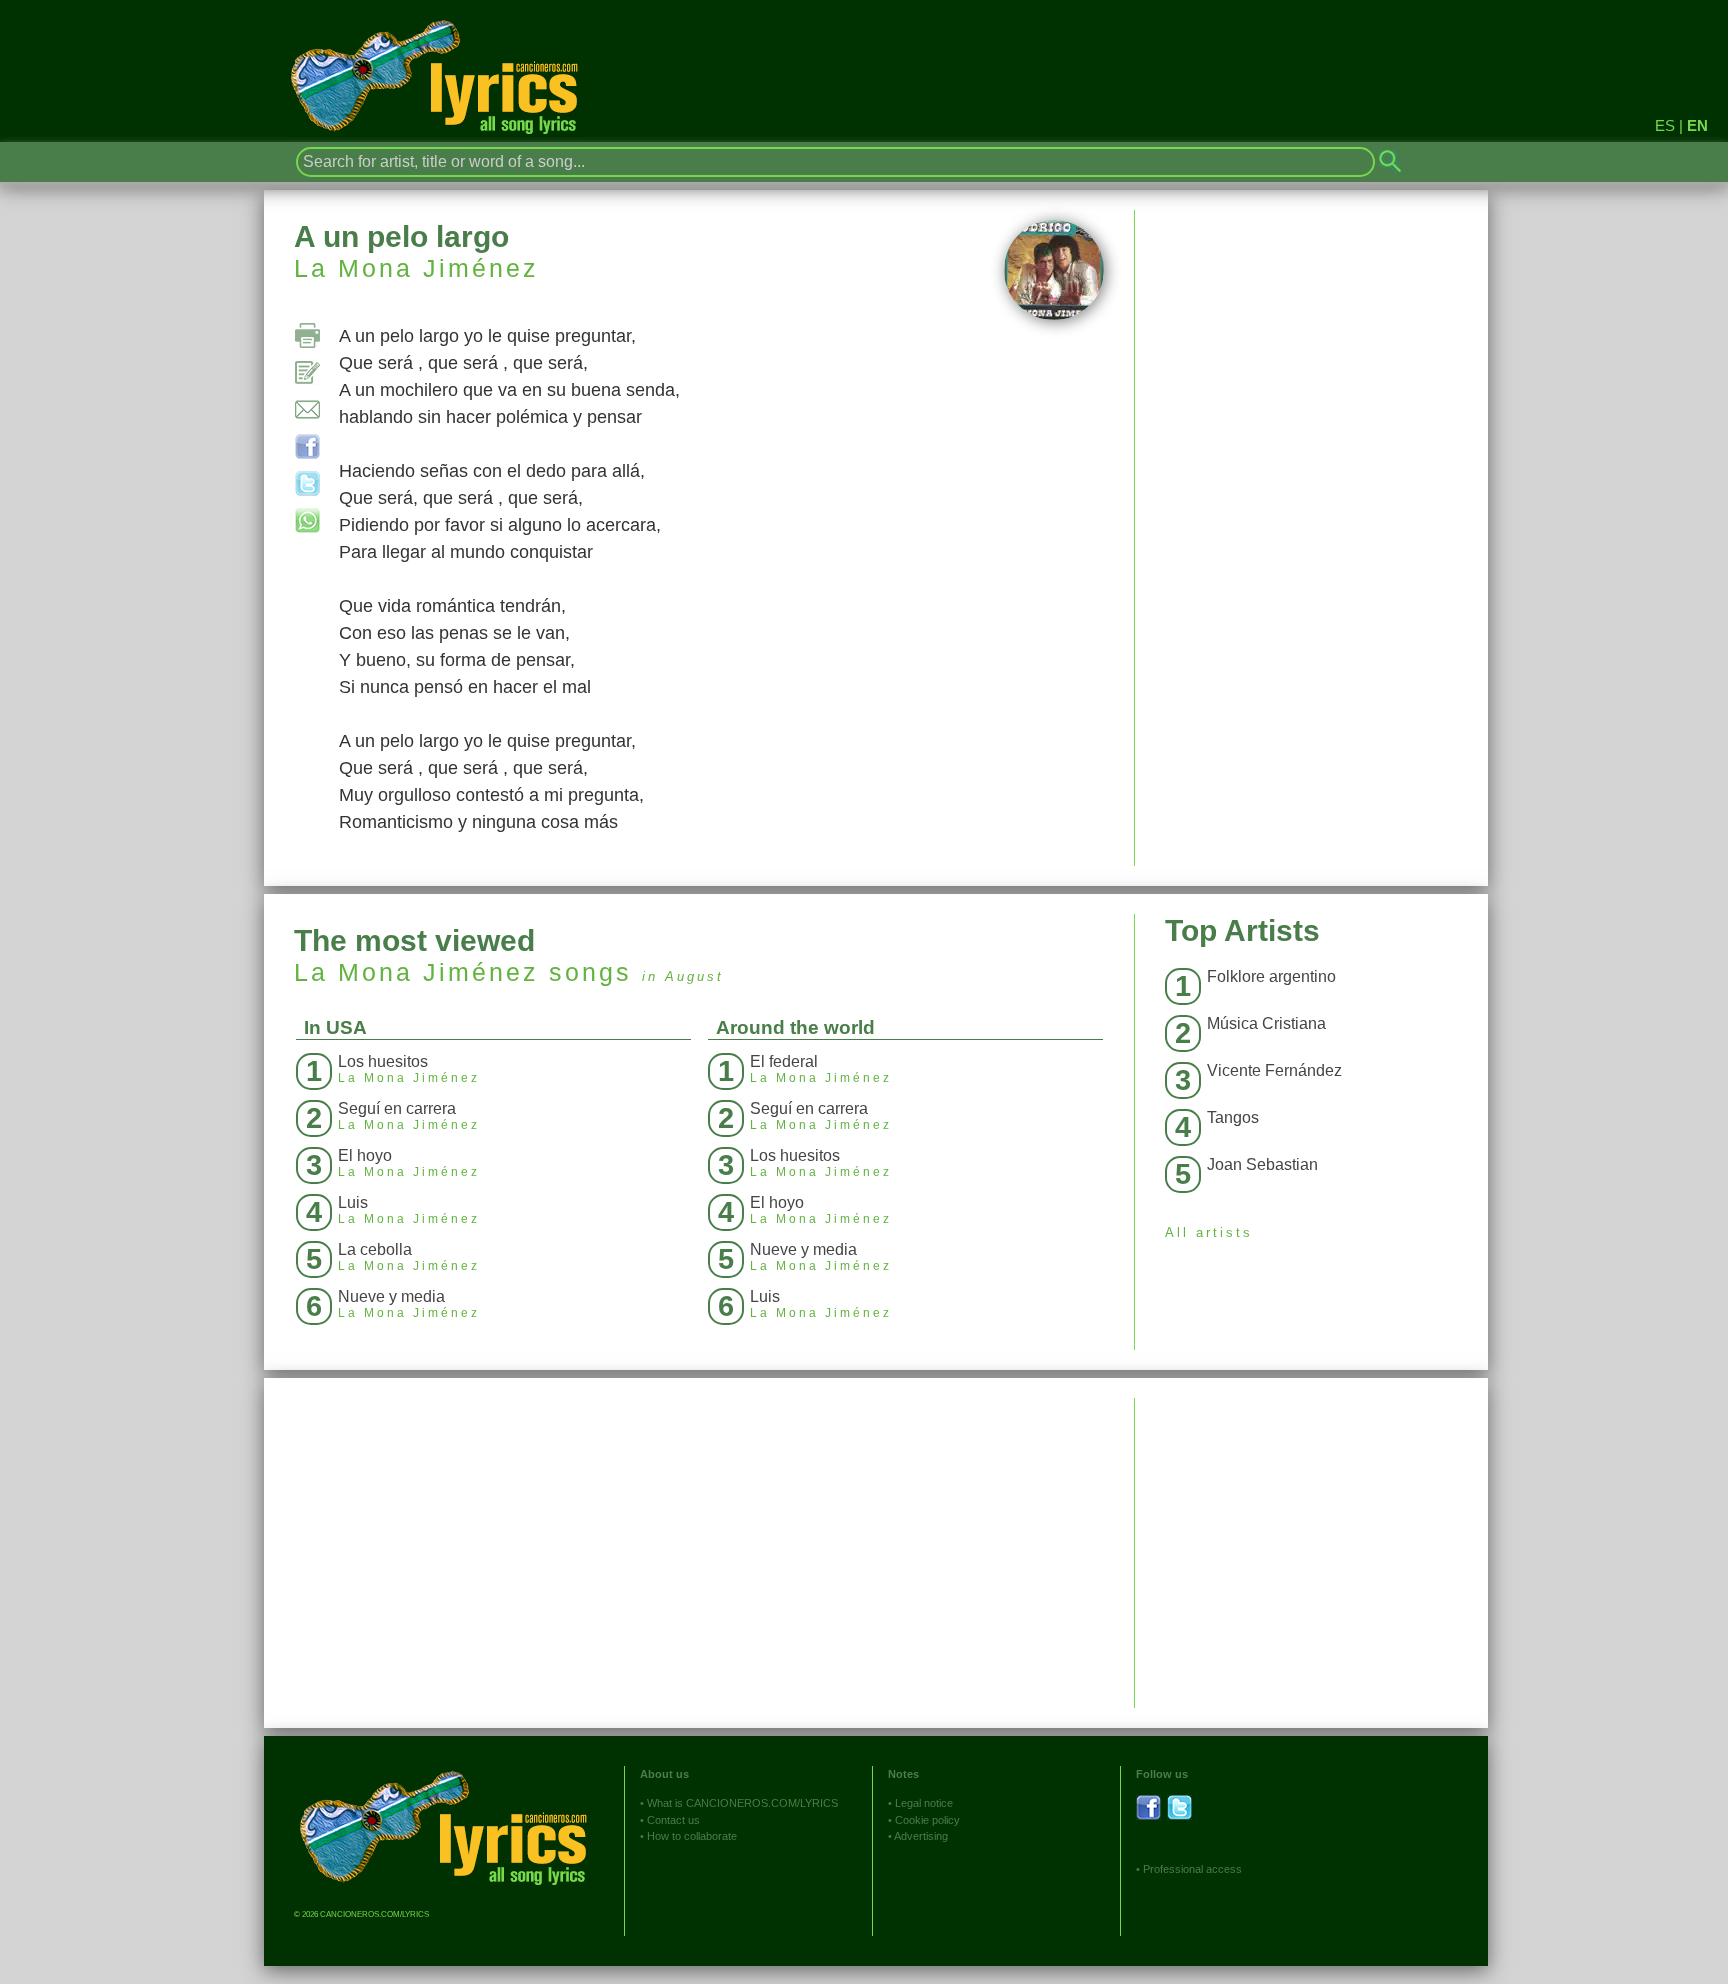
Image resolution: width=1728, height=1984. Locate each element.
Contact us (673, 1820)
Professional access (1192, 1869)
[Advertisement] (1311, 1538)
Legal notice (924, 1803)
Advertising (921, 1836)
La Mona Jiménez (416, 268)
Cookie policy (927, 1820)
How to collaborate (692, 1836)
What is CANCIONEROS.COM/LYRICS (742, 1803)
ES (1665, 125)
